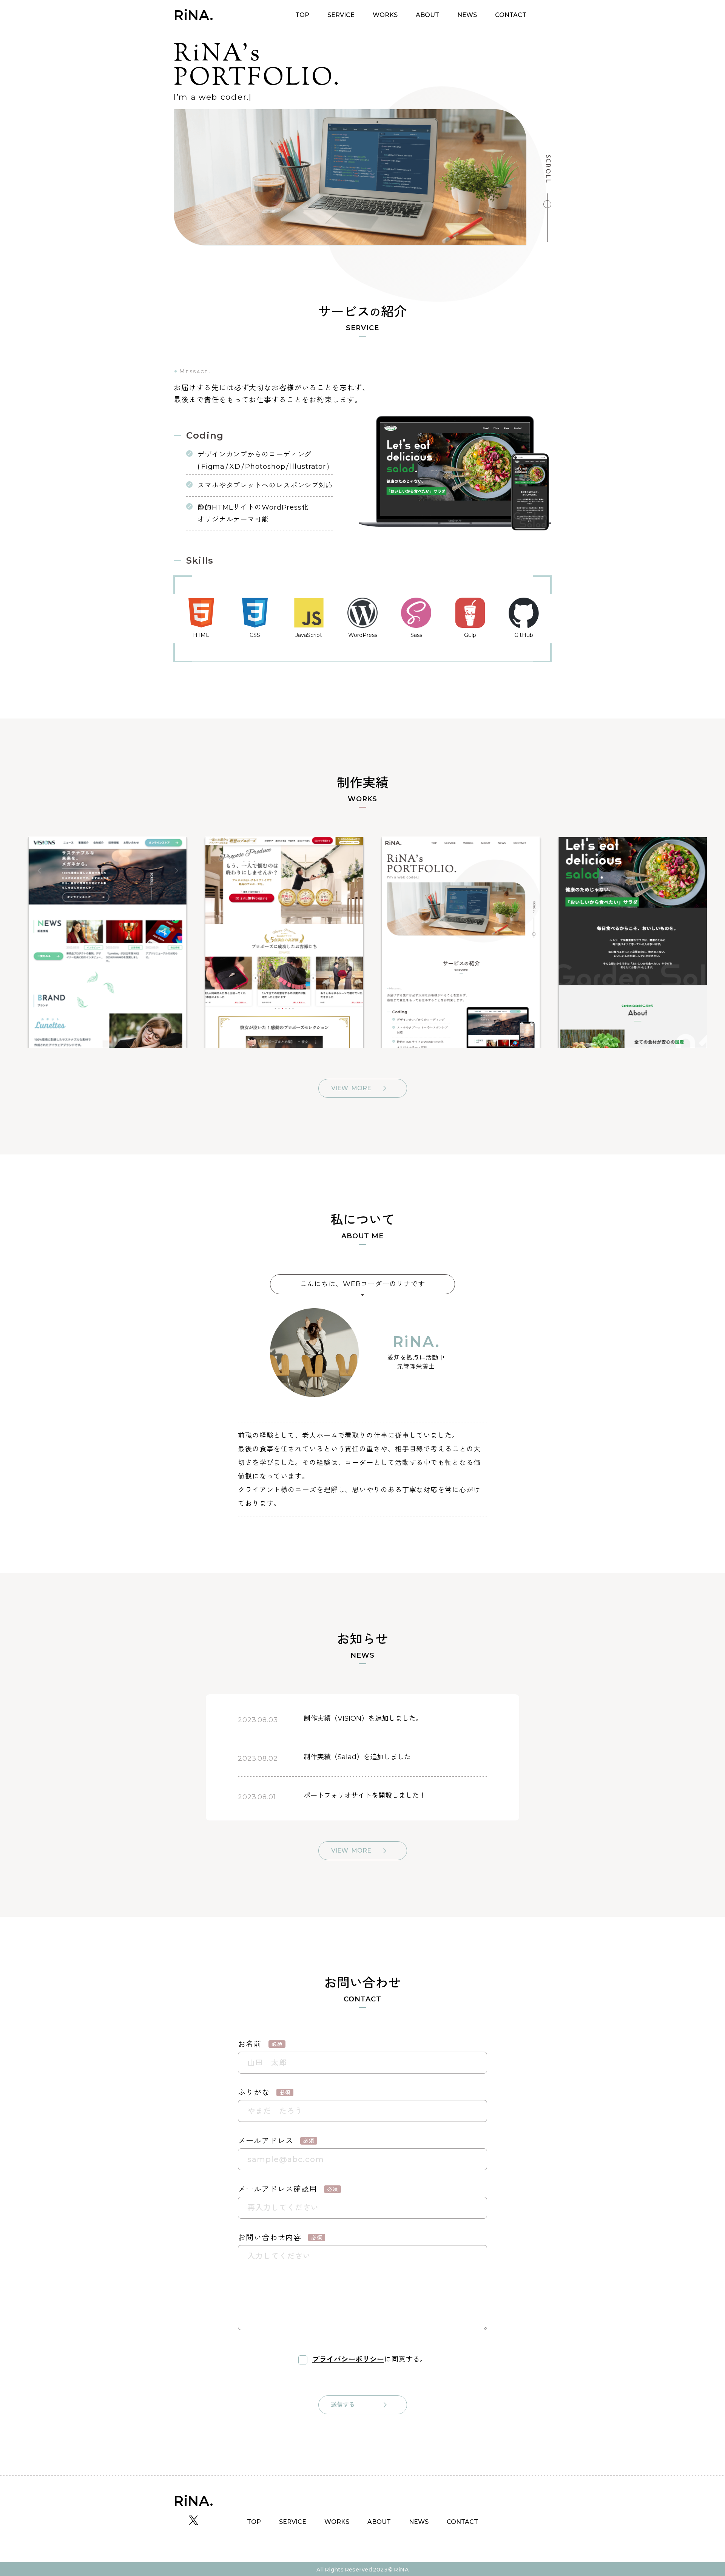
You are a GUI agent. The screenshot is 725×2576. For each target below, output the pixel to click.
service (341, 15)
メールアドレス (276, 2141)
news (467, 15)
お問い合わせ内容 (280, 2238)
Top (302, 15)
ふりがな (264, 2092)
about (427, 15)
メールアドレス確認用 (288, 2189)
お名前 (260, 2044)
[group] (98, 943)
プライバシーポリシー (348, 2359)
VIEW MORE (351, 1088)
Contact (511, 15)
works (385, 15)
